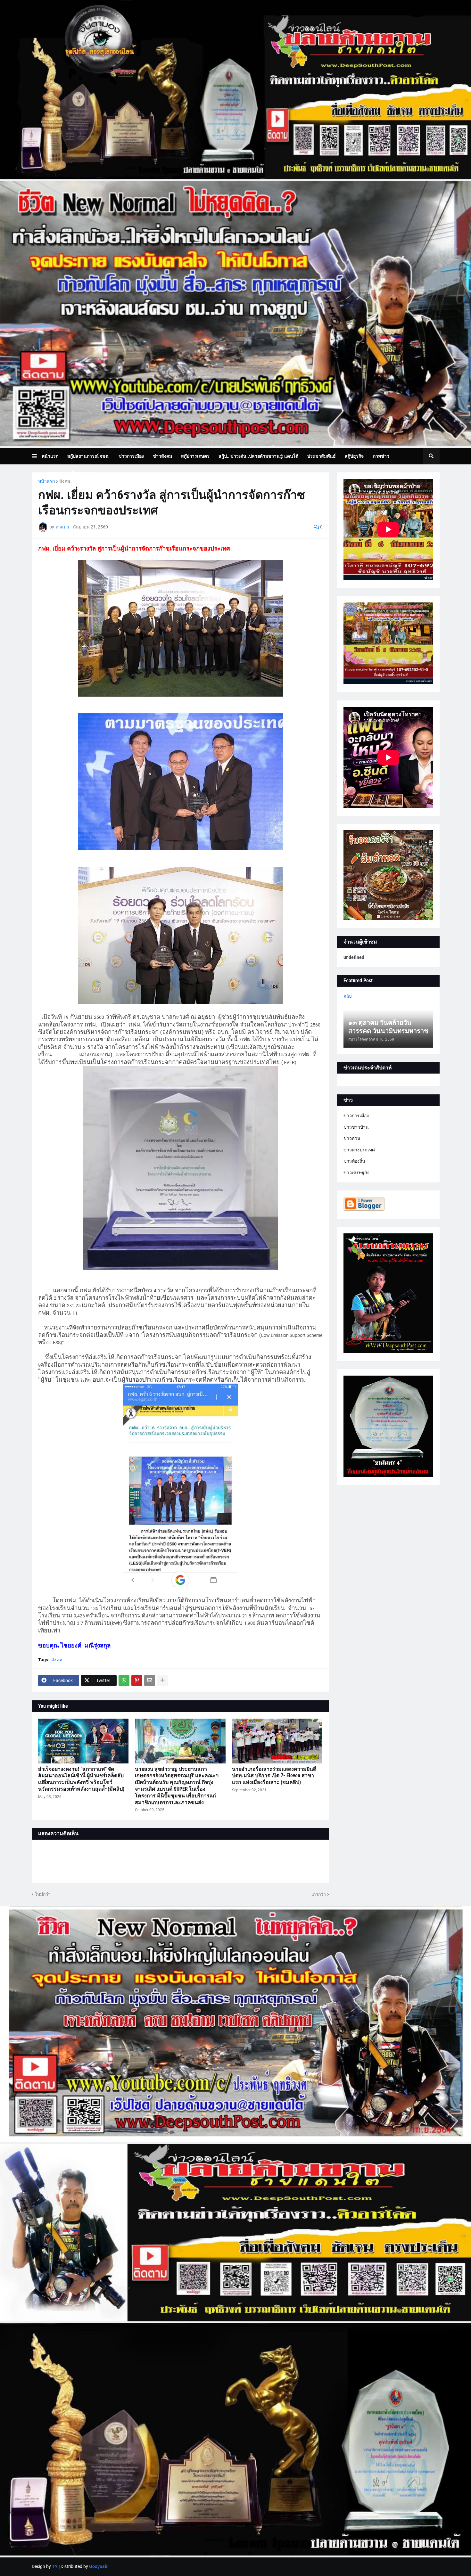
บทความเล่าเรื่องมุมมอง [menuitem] (69, 473)
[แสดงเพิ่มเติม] (162, 1681)
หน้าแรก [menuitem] (50, 456)
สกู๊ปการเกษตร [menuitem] (195, 456)
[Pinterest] (137, 1681)
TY (55, 2566)
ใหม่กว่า (43, 1894)
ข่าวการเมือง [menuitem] (131, 456)
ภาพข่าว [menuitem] (381, 456)
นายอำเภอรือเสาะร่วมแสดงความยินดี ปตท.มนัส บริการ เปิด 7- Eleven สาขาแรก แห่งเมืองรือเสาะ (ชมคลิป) (274, 1776)
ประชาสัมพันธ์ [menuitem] (322, 456)
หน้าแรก (46, 481)
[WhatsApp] (124, 1681)
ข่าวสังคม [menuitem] (162, 456)
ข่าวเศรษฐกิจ (356, 1173)
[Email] (150, 1681)
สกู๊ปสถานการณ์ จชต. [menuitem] (88, 456)
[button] (37, 456)
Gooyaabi (99, 2566)
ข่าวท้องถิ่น (354, 1161)
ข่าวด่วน (352, 1138)
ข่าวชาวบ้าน (356, 1127)
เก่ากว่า (319, 1894)
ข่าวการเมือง (356, 1116)
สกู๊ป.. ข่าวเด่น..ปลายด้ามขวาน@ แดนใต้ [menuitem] (258, 456)
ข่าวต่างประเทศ (359, 1150)
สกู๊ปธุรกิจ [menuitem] (354, 456)
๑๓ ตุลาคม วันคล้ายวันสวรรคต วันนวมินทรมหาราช (388, 1027)
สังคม (65, 481)
